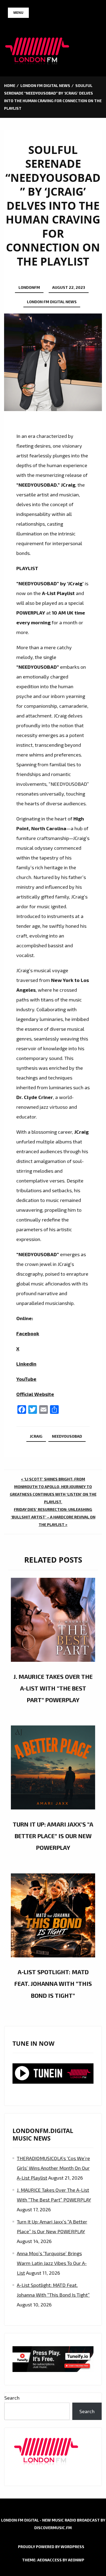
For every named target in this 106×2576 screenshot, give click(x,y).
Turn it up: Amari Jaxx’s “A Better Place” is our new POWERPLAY (53, 1836)
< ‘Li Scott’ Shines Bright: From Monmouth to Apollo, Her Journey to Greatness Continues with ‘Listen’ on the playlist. (53, 1490)
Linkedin (26, 1364)
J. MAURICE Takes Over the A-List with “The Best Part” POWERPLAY (53, 1688)
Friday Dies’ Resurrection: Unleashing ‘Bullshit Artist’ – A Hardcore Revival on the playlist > (53, 1517)
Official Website (35, 1394)
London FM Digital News (52, 302)
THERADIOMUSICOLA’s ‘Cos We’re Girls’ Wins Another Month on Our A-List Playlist (53, 2168)
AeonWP (76, 2560)
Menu (18, 13)
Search (12, 2398)
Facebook (28, 1333)
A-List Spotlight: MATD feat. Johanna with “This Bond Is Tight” (53, 1983)
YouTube (26, 1379)
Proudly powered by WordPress (51, 2547)
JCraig (36, 1436)
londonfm (29, 287)
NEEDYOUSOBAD (67, 1436)
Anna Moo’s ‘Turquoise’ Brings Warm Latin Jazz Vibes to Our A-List (52, 2263)
